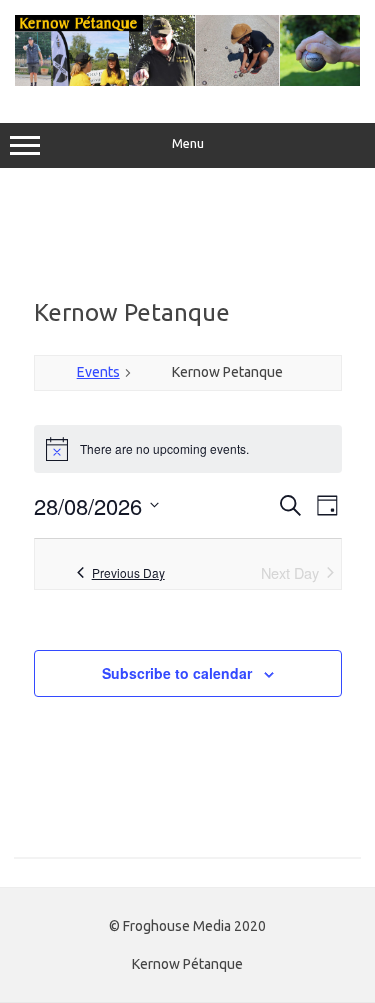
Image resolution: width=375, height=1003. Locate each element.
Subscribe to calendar (177, 673)
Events (98, 372)
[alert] (188, 449)
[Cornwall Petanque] (187, 81)
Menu (188, 143)
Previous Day (128, 572)
